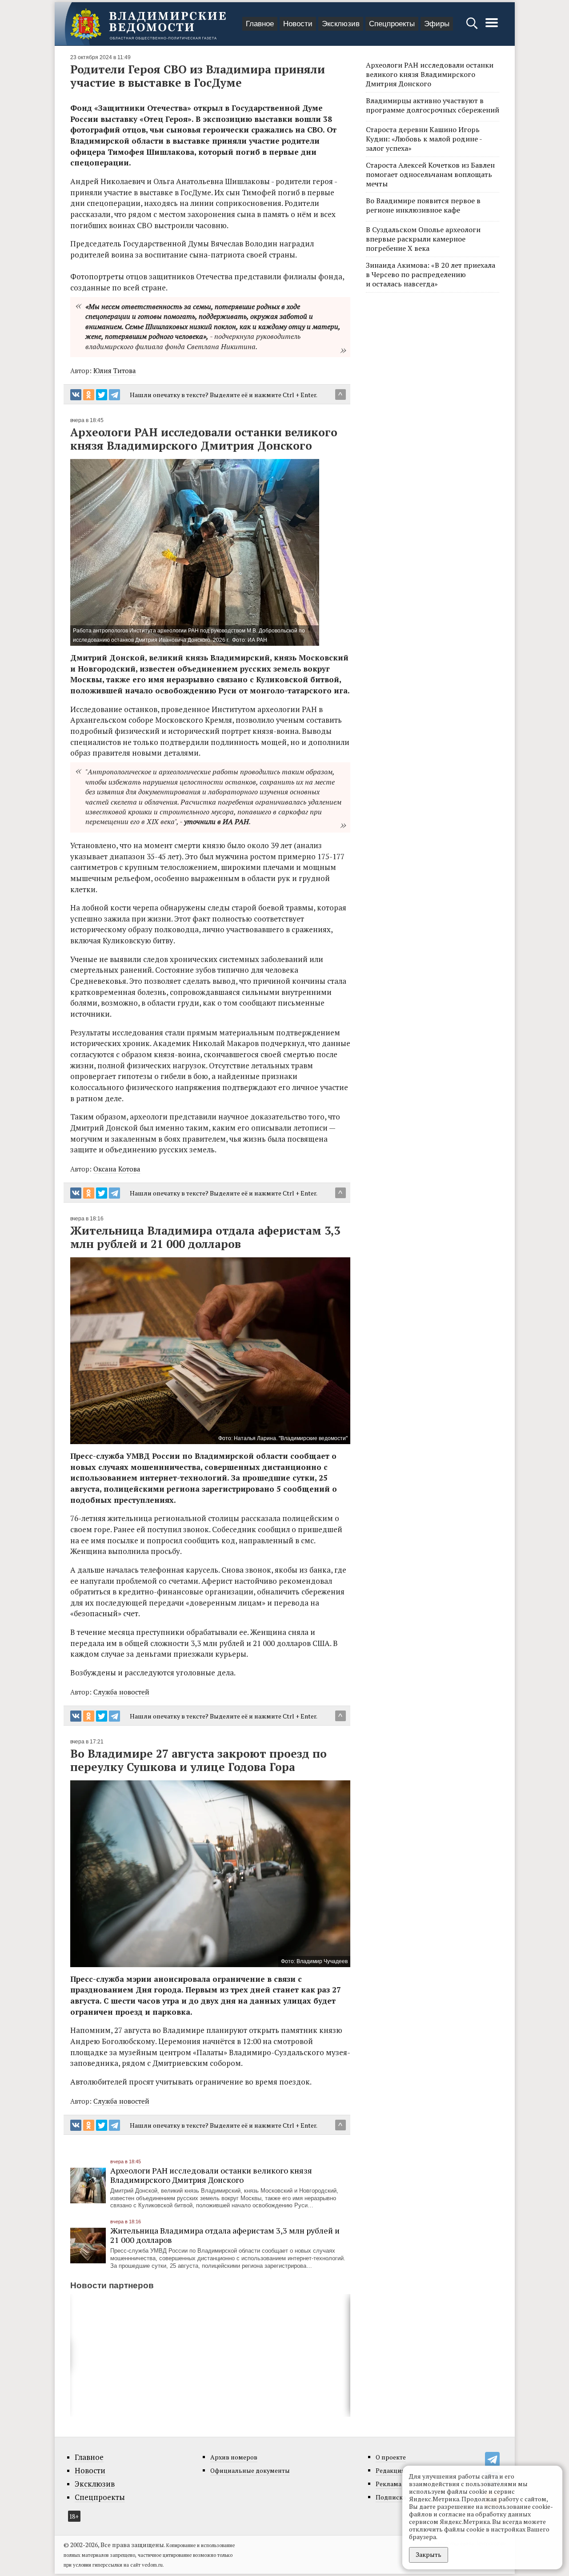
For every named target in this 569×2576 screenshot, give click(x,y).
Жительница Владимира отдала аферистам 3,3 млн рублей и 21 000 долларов (225, 2235)
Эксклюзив (341, 24)
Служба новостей (121, 1692)
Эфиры (437, 24)
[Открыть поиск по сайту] (473, 27)
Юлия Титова (115, 370)
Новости (298, 24)
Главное (260, 24)
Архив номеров (234, 2457)
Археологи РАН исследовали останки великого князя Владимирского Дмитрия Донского (211, 2175)
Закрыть (429, 2554)
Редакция (390, 2470)
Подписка (391, 2497)
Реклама (389, 2484)
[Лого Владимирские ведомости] (148, 24)
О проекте (391, 2457)
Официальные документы (250, 2470)
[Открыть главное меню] (492, 27)
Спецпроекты (392, 24)
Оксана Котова (117, 1169)
